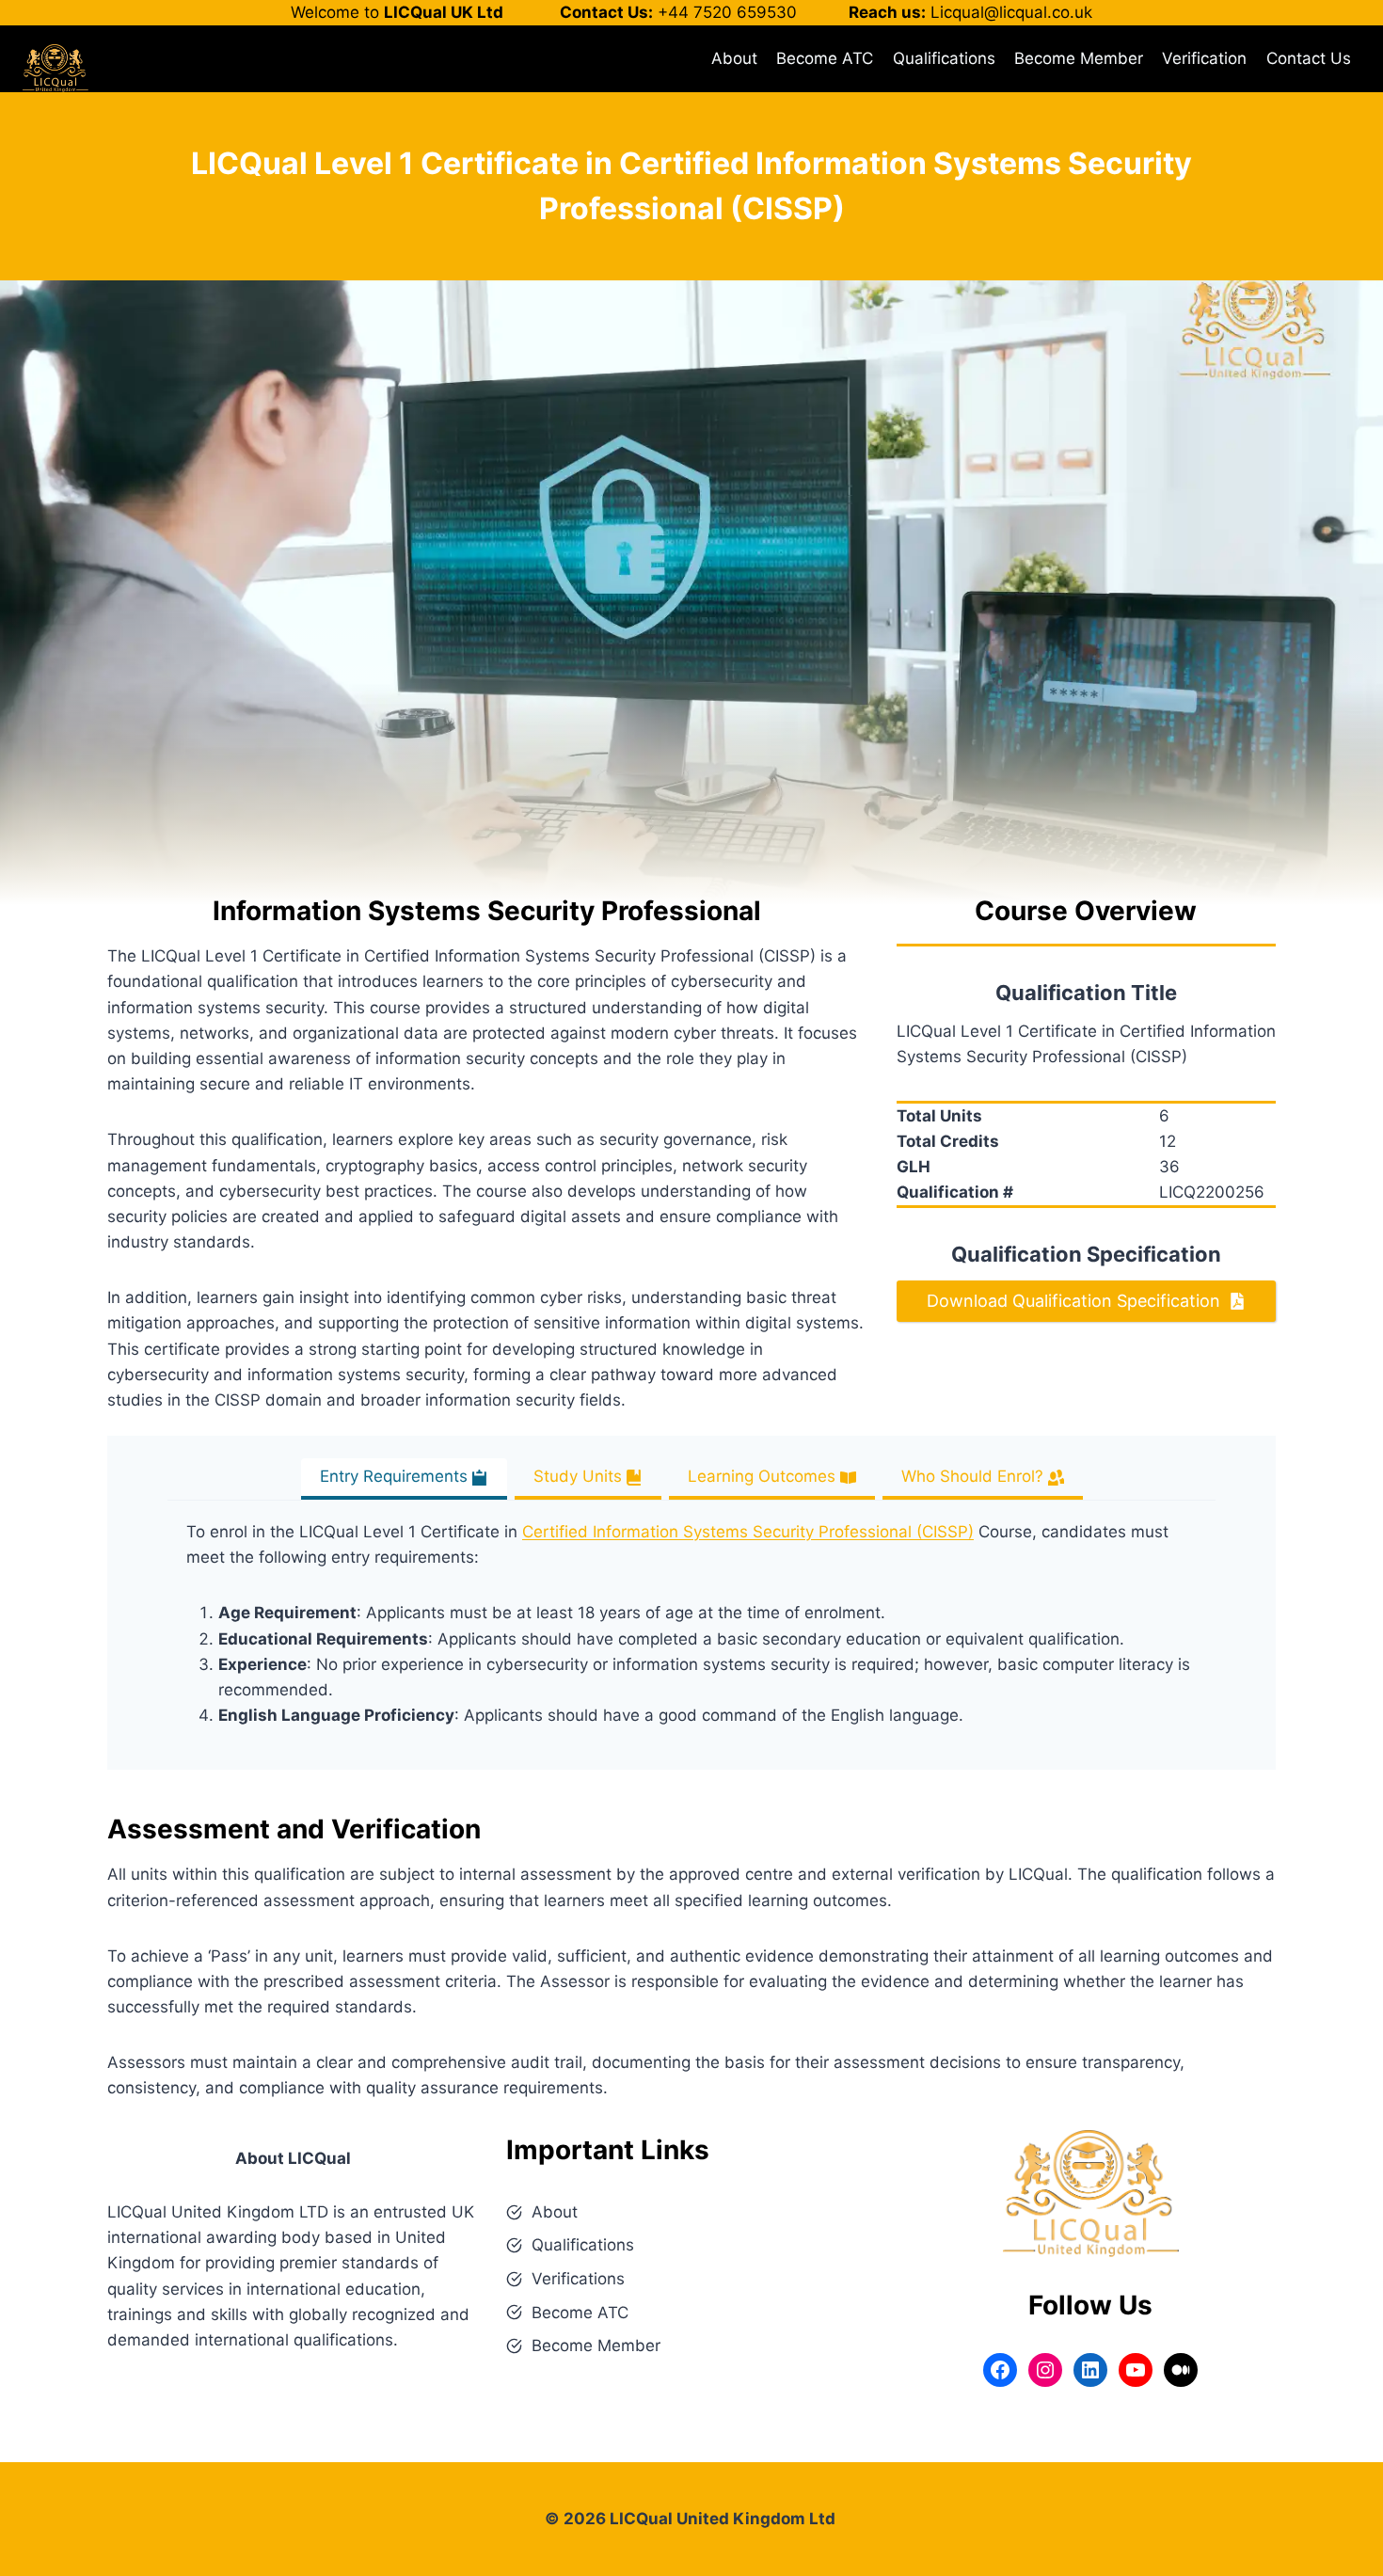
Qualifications (944, 58)
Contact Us (1309, 58)
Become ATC (825, 58)
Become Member (1079, 58)
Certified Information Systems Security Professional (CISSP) (748, 1532)
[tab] (404, 1479)
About (734, 58)
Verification (1204, 58)
